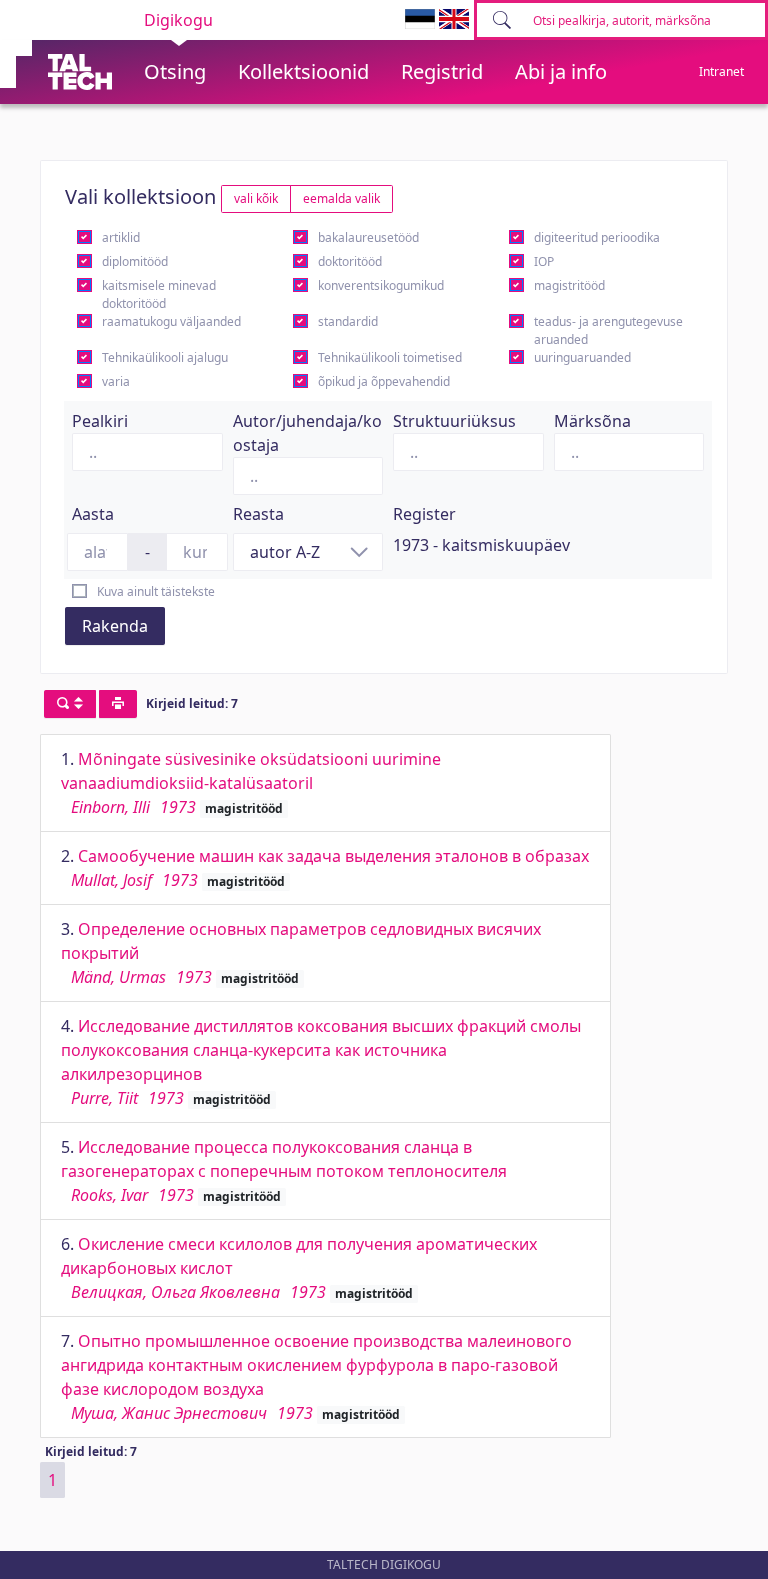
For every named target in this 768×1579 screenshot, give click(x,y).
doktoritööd (350, 261)
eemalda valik (341, 198)
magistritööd (569, 285)
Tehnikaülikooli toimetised (390, 357)
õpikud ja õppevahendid (384, 381)
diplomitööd (135, 261)
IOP (544, 261)
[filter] (70, 704)
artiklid (121, 237)
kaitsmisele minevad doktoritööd (159, 294)
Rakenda (115, 626)
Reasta (258, 514)
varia (116, 381)
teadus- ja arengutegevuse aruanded (608, 330)
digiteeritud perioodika (597, 237)
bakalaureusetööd (368, 237)
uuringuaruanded (582, 357)
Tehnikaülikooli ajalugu (165, 357)
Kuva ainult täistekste (156, 591)
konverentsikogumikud (381, 285)
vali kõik (256, 198)
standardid (348, 321)
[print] (118, 704)
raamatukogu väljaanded (171, 321)
